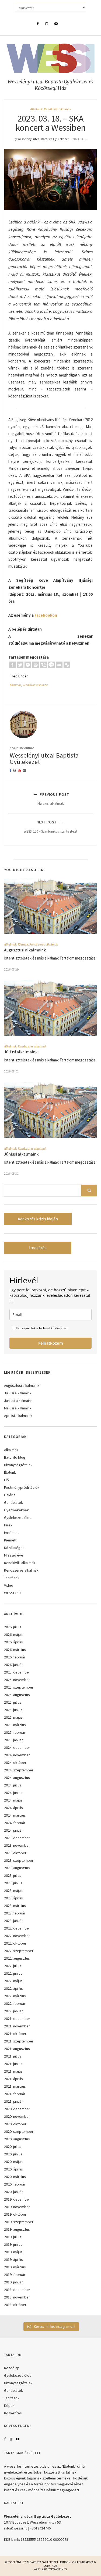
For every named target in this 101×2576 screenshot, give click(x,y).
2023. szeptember (19, 1860)
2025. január (13, 1740)
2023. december (17, 1838)
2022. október (15, 1943)
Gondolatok (13, 1502)
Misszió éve (14, 1555)
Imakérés (38, 1248)
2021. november (17, 2026)
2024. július (13, 1785)
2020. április (13, 2169)
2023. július (13, 1875)
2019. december (17, 2199)
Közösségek (14, 1548)
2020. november (17, 2116)
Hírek (8, 1525)
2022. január (13, 2011)
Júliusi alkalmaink (21, 1052)
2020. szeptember (19, 2131)
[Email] (59, 665)
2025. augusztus (17, 1695)
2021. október (15, 2034)
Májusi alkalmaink (18, 1408)
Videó (9, 1585)
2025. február (15, 1732)
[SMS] (51, 665)
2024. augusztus (17, 1778)
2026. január (13, 1665)
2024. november (17, 1755)
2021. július (13, 2056)
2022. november (17, 1936)
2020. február (15, 2184)
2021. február (15, 2094)
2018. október (15, 2305)
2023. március (15, 1906)
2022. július (13, 1966)
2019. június (13, 2244)
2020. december (17, 2109)
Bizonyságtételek (18, 1465)
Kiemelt (23, 944)
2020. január (13, 2192)
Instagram (11, 2439)
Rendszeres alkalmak (44, 944)
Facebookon (46, 615)
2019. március (15, 2267)
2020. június (13, 2154)
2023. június (13, 1883)
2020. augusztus (17, 2139)
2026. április (13, 1642)
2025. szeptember (19, 1687)
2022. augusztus (17, 1958)
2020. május (13, 2162)
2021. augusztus (17, 2049)
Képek (9, 2406)
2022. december (17, 1928)
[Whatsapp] (36, 665)
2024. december (17, 1747)
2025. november (17, 1680)
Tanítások (12, 1578)
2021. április (13, 2079)
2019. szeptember (19, 2222)
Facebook (5, 2439)
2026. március (15, 1650)
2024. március (15, 1815)
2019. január (13, 2282)
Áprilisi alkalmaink (18, 1416)
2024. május (13, 1800)
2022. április (13, 1988)
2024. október (15, 1763)
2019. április (13, 2259)
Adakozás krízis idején (38, 1219)
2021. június (13, 2064)
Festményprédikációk (22, 1487)
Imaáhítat (11, 1533)
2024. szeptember (19, 1770)
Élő (6, 1480)
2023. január (13, 1921)
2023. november (17, 1845)
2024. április (13, 1808)
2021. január (13, 2101)
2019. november (17, 2207)
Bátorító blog (15, 1457)
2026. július (13, 1627)
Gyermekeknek (16, 1510)
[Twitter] (20, 665)
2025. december (17, 1672)
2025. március (15, 1725)
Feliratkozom (51, 1343)
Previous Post (53, 799)
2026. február (15, 1657)
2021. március (15, 2086)
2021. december (17, 2019)
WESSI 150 (12, 1593)
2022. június (13, 1973)
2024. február (15, 1823)
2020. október (15, 2124)
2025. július (13, 1702)
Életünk (10, 1472)
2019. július (13, 2237)
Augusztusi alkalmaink (25, 950)
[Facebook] (12, 665)
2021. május (13, 2071)
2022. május (13, 1981)
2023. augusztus (17, 1868)
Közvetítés (13, 2413)
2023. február (15, 1913)
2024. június (13, 1793)
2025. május (13, 1717)
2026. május (13, 1635)
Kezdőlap (12, 2368)
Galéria (10, 1495)
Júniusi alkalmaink (21, 1154)
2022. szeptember (19, 1951)
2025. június (13, 1710)
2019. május (13, 2252)
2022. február (15, 2003)
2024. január (13, 1830)
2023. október (15, 1853)
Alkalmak (36, 109)
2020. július (13, 2147)
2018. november (17, 2297)
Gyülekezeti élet (17, 1518)
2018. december (17, 2290)
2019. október (15, 2214)
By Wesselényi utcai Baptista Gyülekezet (41, 139)
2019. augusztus (17, 2229)
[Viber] (43, 665)
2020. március (15, 2177)
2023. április (13, 1898)
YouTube (18, 2439)
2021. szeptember (19, 2041)
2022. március (15, 1996)
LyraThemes (59, 2569)
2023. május (13, 1891)
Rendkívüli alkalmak (58, 109)
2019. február (15, 2275)
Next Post (50, 827)
